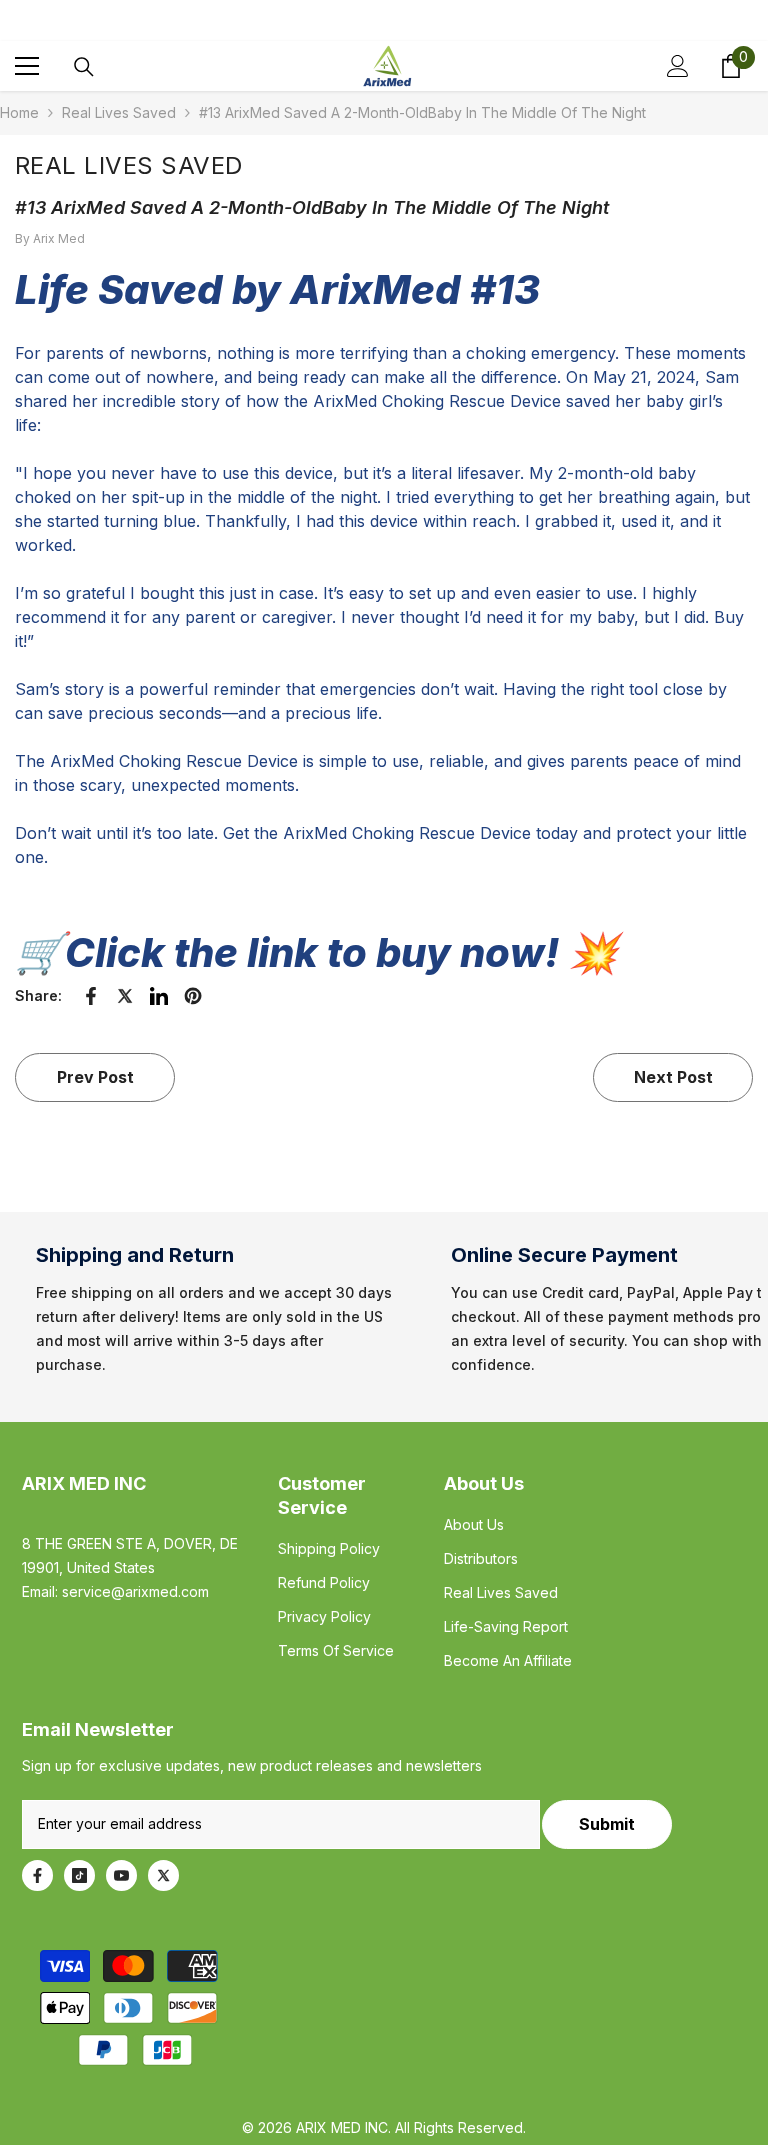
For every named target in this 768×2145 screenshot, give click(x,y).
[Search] (84, 67)
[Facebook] (37, 1875)
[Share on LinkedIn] (159, 996)
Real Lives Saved (119, 112)
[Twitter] (163, 1875)
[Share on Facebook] (91, 996)
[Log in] (678, 66)
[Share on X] (125, 996)
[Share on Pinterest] (193, 996)
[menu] (27, 66)
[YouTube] (121, 1875)
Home (19, 112)
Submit (607, 1824)
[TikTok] (79, 1875)
